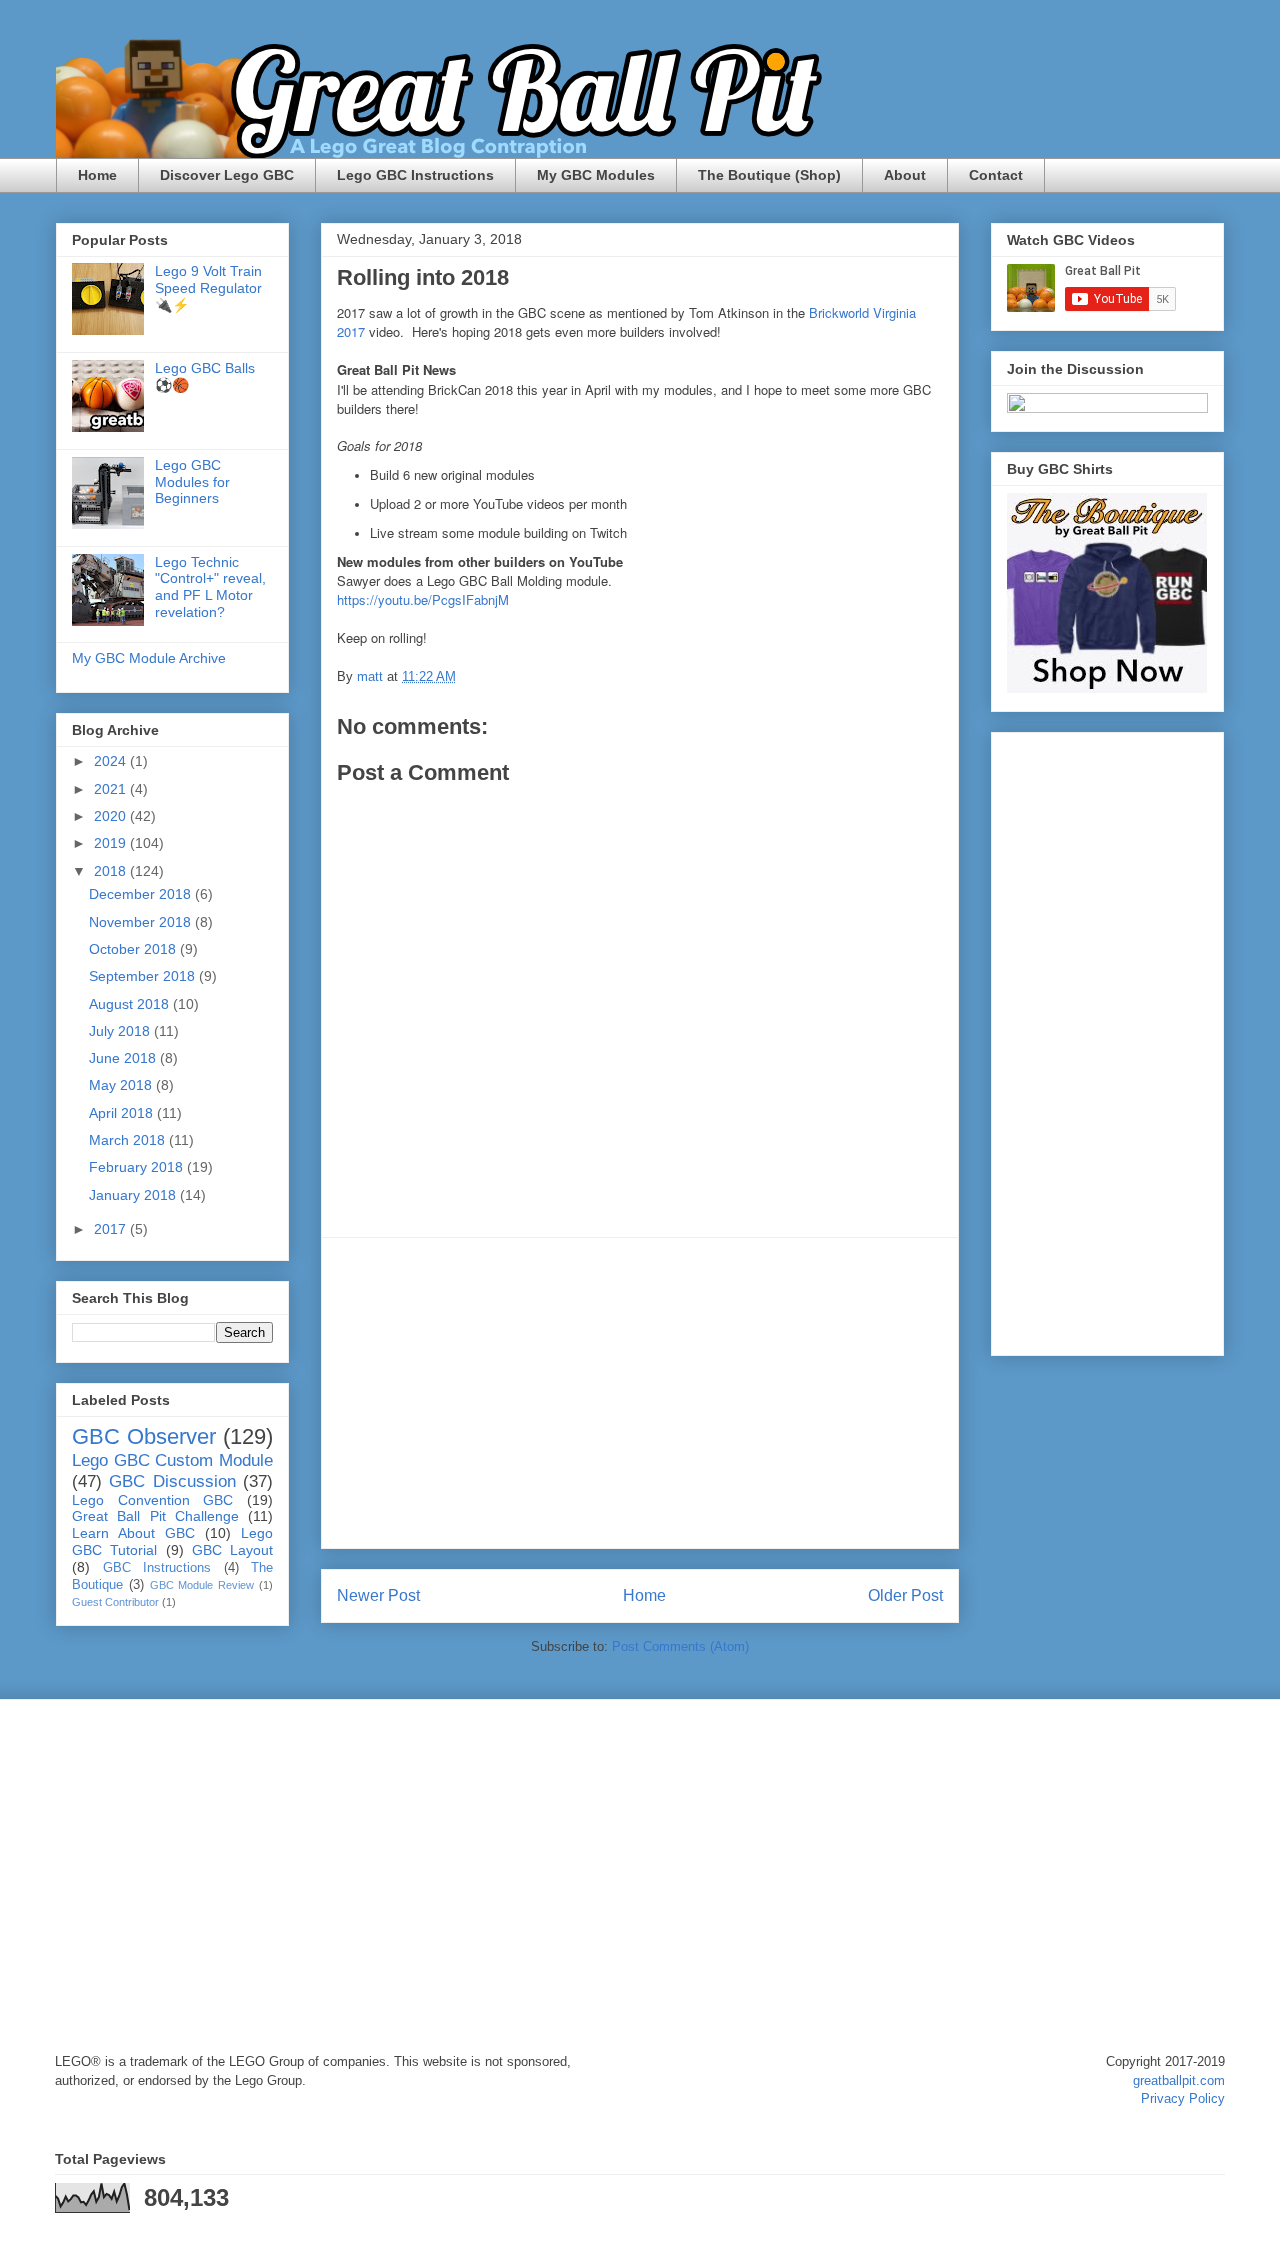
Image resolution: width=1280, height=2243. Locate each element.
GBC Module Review (202, 1585)
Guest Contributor (115, 1602)
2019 (112, 843)
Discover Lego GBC (227, 175)
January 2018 (134, 1195)
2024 (112, 761)
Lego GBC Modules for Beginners (192, 482)
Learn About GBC (133, 1533)
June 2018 (124, 1058)
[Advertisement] (640, 1393)
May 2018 (122, 1085)
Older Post (905, 1595)
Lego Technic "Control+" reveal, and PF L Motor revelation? (210, 587)
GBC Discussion (172, 1481)
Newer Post (378, 1595)
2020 (112, 816)
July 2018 (121, 1031)
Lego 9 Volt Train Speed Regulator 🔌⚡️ (208, 288)
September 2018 (144, 976)
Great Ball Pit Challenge (155, 1516)
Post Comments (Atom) (680, 1646)
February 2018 (138, 1167)
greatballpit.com (1179, 2080)
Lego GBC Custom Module (172, 1460)
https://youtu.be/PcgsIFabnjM (423, 599)
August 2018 (131, 1004)
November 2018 (142, 922)
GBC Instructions (157, 1568)
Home (97, 175)
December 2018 (142, 894)
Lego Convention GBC (152, 1500)
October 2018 (134, 949)
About (905, 175)
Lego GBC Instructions (415, 175)
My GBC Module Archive (149, 658)
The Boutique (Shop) (769, 175)
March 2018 (129, 1140)
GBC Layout (232, 1550)
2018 (112, 871)
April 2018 (123, 1113)
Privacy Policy (1183, 2098)
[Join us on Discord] (1107, 408)
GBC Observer (144, 1436)
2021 (112, 789)
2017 (112, 1229)
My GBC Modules (596, 175)
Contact (996, 175)
